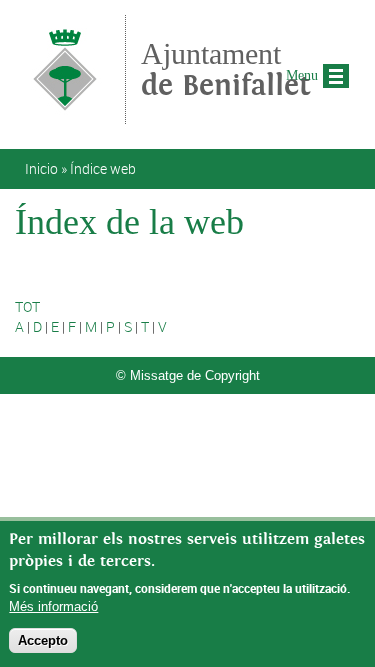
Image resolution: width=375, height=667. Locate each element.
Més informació (53, 606)
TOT (27, 306)
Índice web (103, 168)
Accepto (43, 640)
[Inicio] (65, 114)
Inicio (41, 168)
